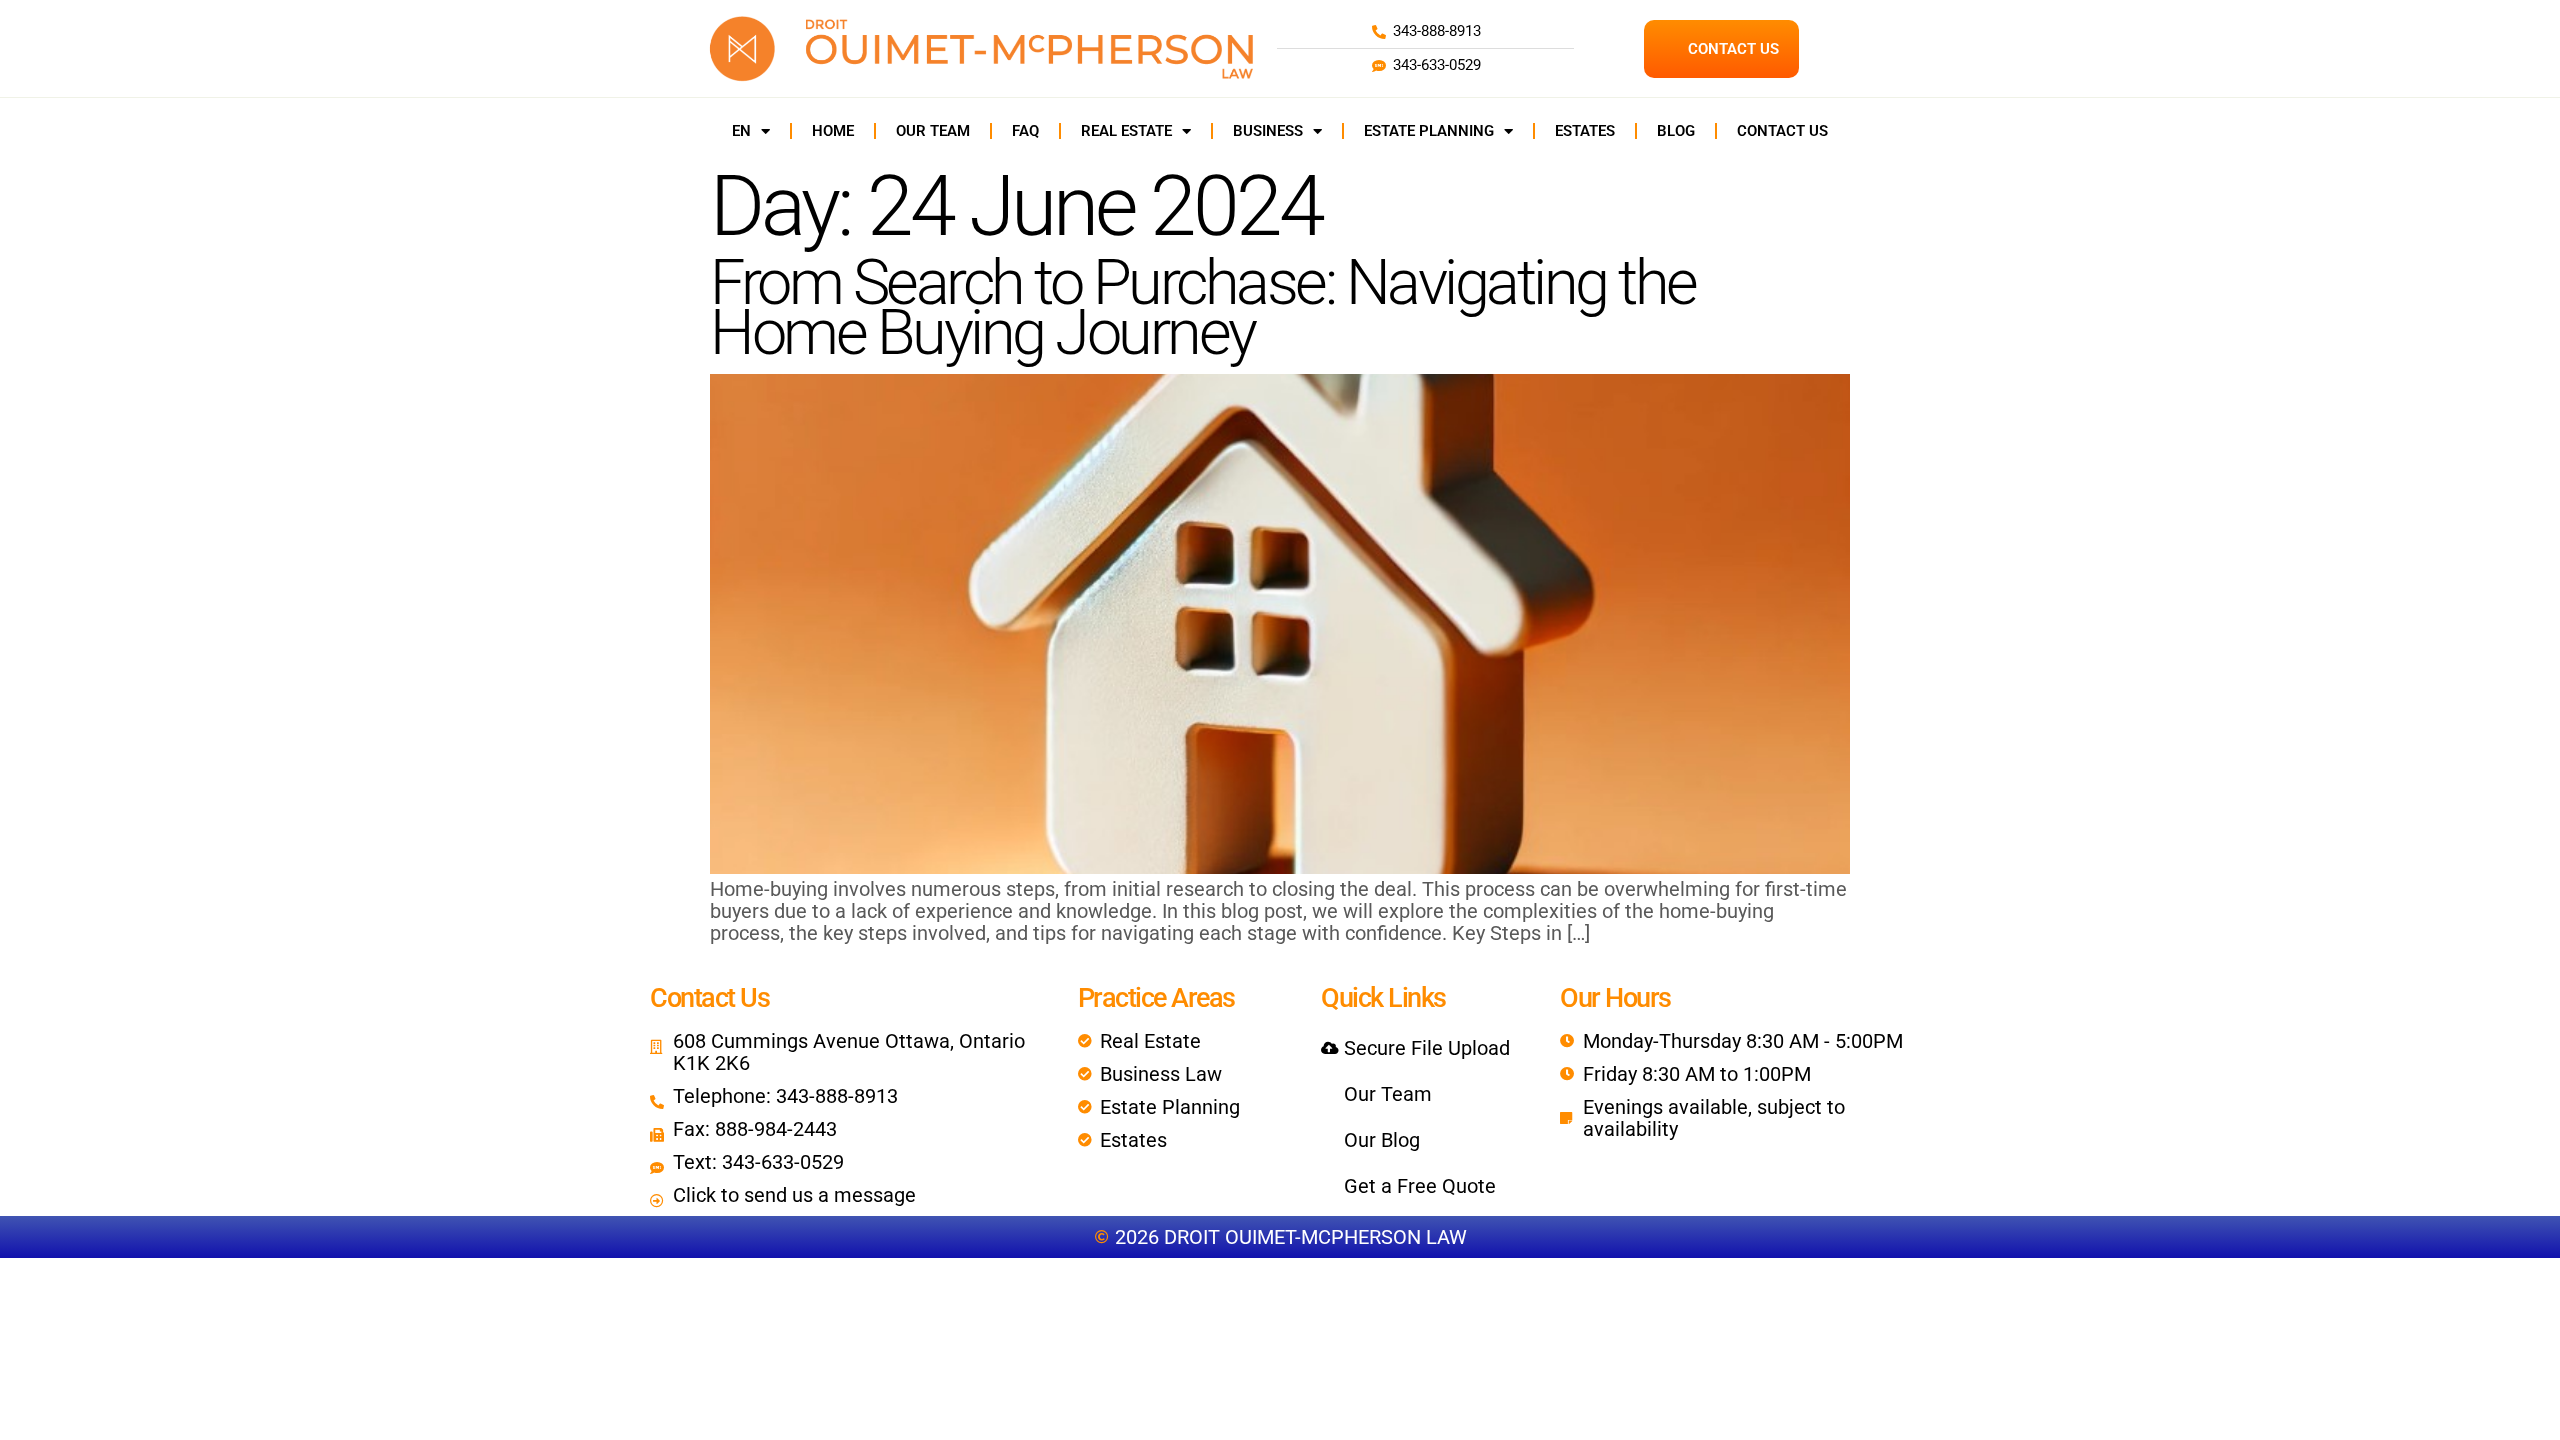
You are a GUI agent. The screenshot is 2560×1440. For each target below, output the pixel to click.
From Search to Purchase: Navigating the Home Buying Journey (1203, 307)
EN (741, 131)
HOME (833, 131)
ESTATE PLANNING (1429, 131)
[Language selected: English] (2510, 1422)
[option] (2510, 1423)
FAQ (1025, 131)
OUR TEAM (933, 131)
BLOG (1676, 131)
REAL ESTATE (1126, 131)
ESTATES (1585, 131)
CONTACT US (1782, 131)
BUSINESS (1268, 131)
